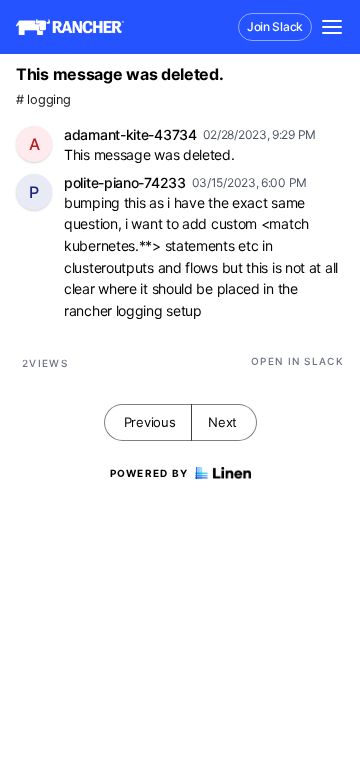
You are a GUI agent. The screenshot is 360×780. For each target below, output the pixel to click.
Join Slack (275, 26)
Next (222, 422)
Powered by (149, 473)
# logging (43, 99)
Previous (150, 422)
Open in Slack (297, 361)
